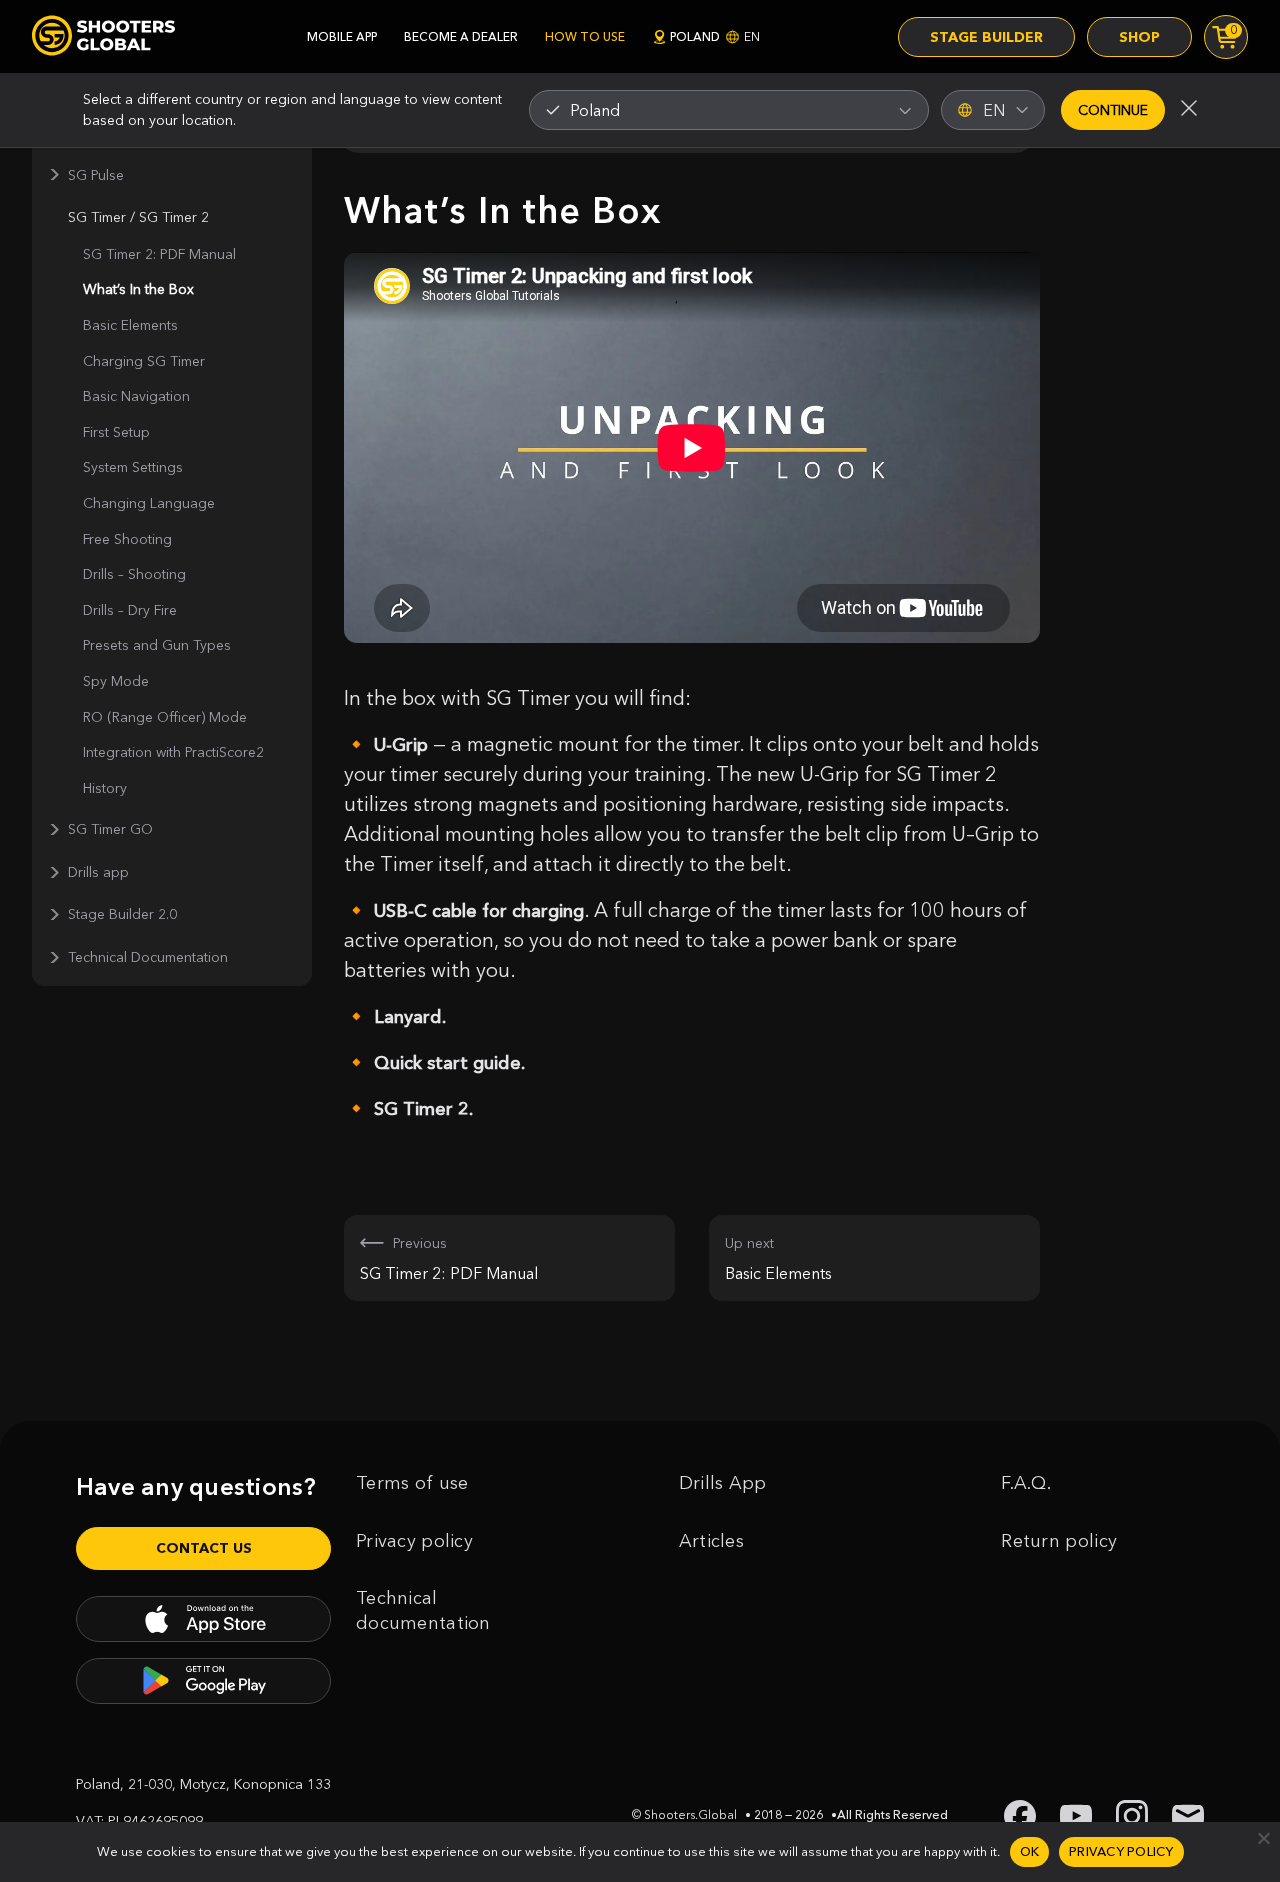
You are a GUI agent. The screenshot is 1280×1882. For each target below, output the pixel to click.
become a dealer (461, 36)
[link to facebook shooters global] (1020, 1816)
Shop (1139, 37)
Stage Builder (986, 37)
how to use (585, 36)
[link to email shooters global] (1188, 1816)
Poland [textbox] (595, 110)
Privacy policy (414, 1541)
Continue (1113, 110)
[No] (1263, 1838)
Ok (1030, 1851)
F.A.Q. (1026, 1483)
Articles (711, 1541)
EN (994, 110)
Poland (715, 36)
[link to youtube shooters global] (1076, 1816)
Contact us (204, 1548)
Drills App (723, 1483)
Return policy (1059, 1541)
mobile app (342, 36)
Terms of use (412, 1483)
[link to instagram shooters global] (1132, 1816)
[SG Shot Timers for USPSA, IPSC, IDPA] (104, 36)
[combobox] (729, 110)
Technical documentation (423, 1610)
